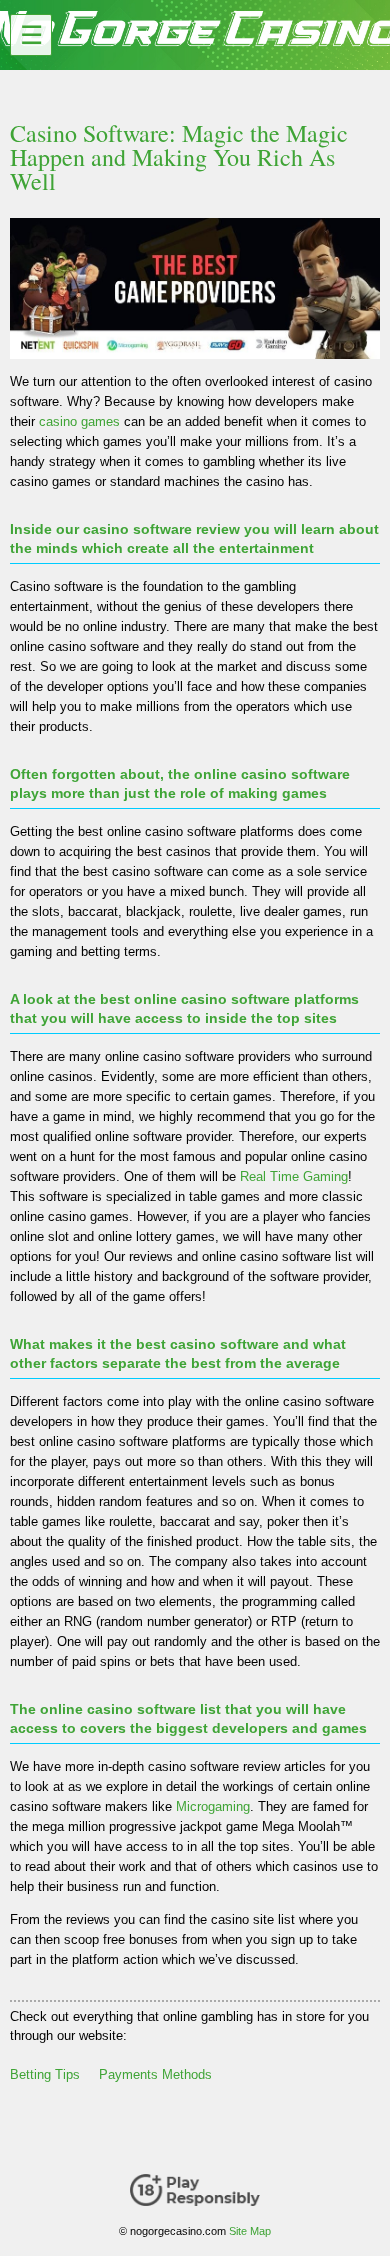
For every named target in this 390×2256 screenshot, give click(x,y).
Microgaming (213, 1806)
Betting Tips (45, 2074)
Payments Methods (155, 2074)
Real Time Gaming (294, 1176)
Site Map (250, 2231)
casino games (79, 421)
